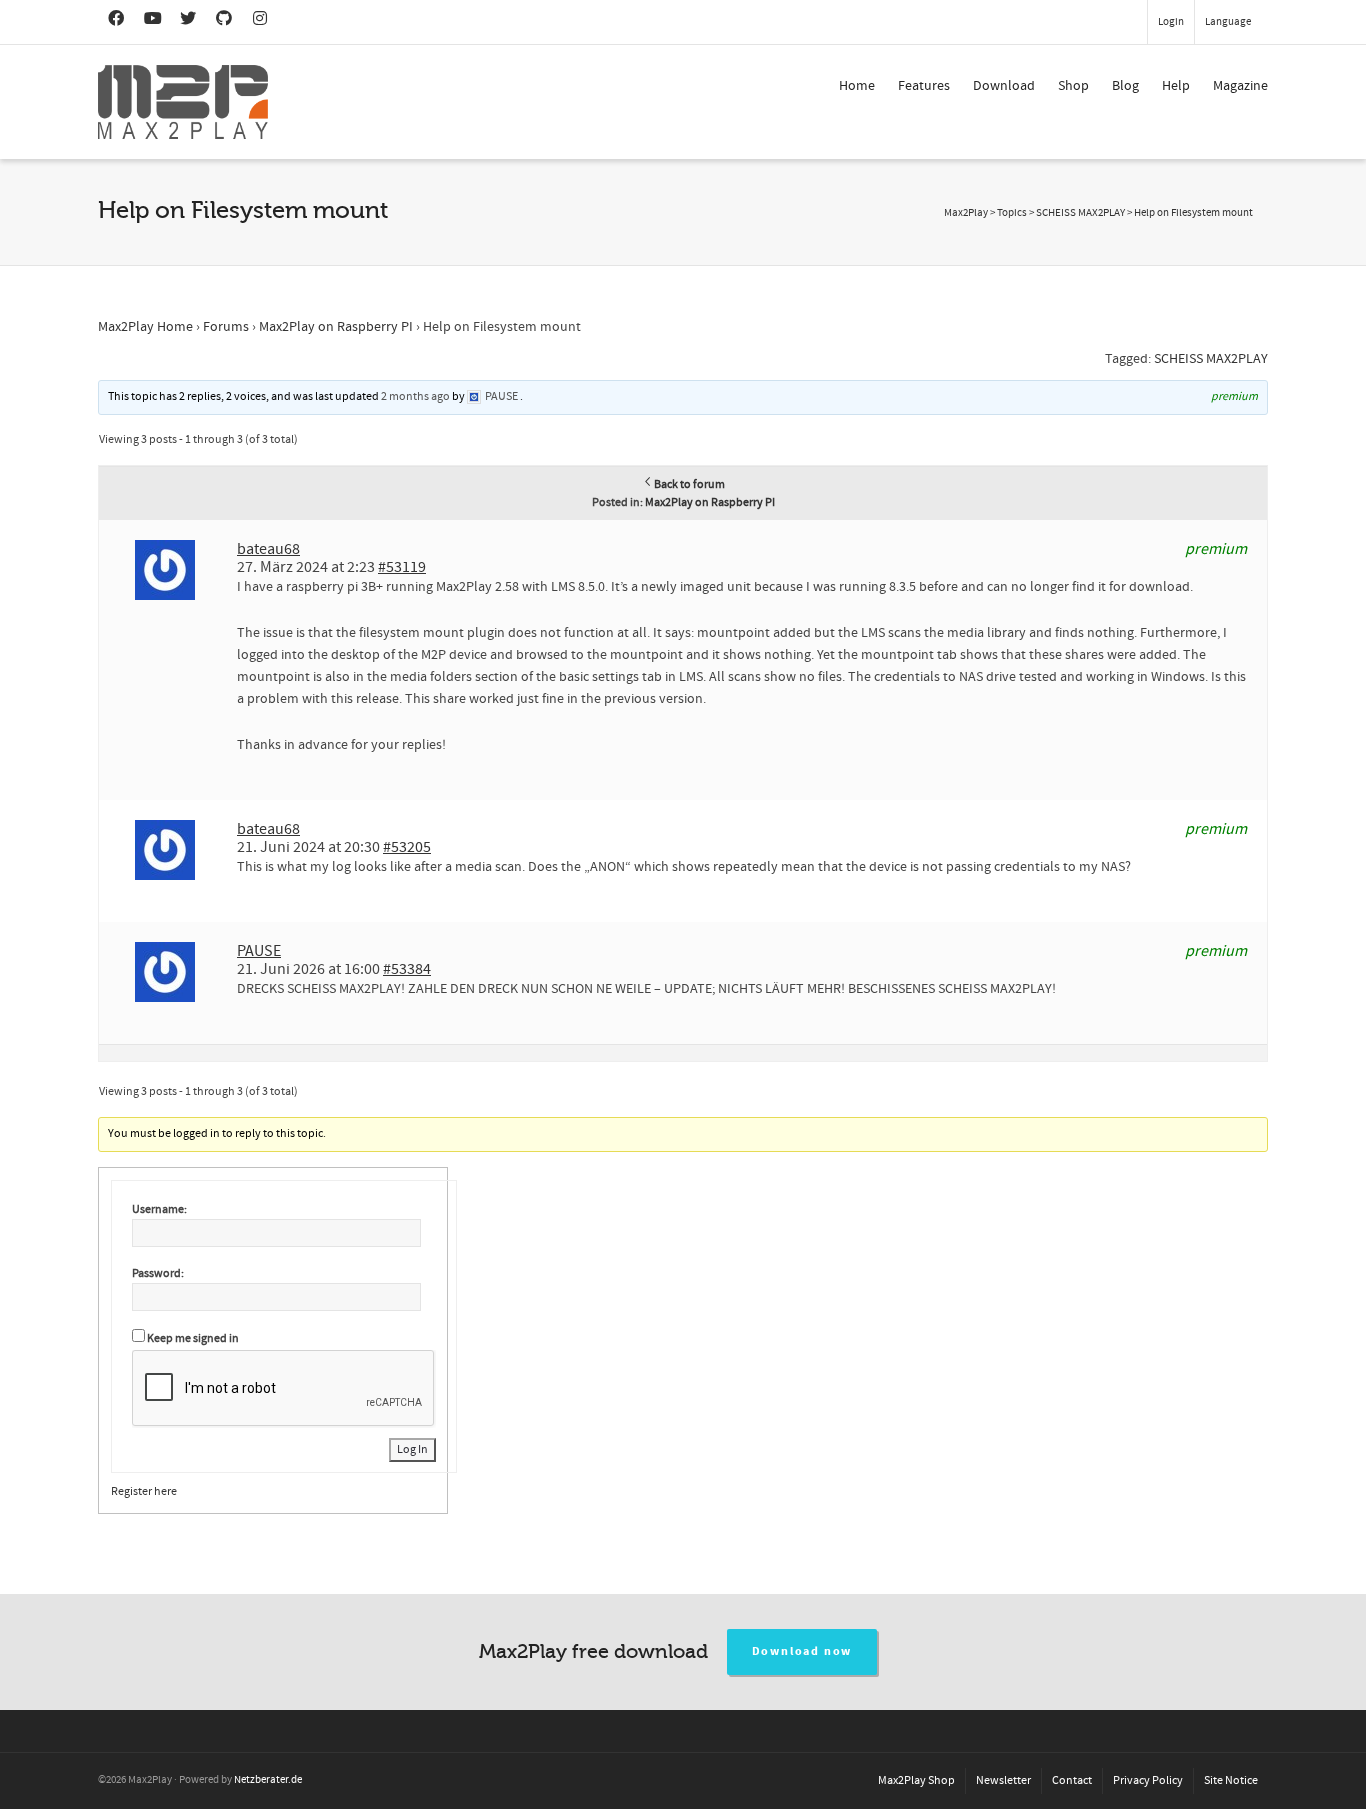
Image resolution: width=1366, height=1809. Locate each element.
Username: (159, 1209)
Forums (226, 327)
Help (1176, 86)
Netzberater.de (268, 1780)
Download (1004, 86)
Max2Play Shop (916, 1780)
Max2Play (966, 213)
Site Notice (1231, 1780)
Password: (158, 1273)
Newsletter (1003, 1780)
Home (857, 86)
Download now (802, 1651)
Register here (144, 1491)
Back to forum (689, 484)
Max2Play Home (145, 327)
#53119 (402, 567)
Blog (1125, 86)
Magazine (1240, 86)
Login (1171, 22)
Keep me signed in (193, 1338)
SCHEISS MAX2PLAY (1211, 359)
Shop (1073, 86)
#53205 (407, 847)
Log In (412, 1449)
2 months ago (415, 396)
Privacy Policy (1148, 1780)
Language (1228, 22)
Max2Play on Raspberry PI (336, 327)
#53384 (407, 969)
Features (924, 86)
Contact (1072, 1780)
